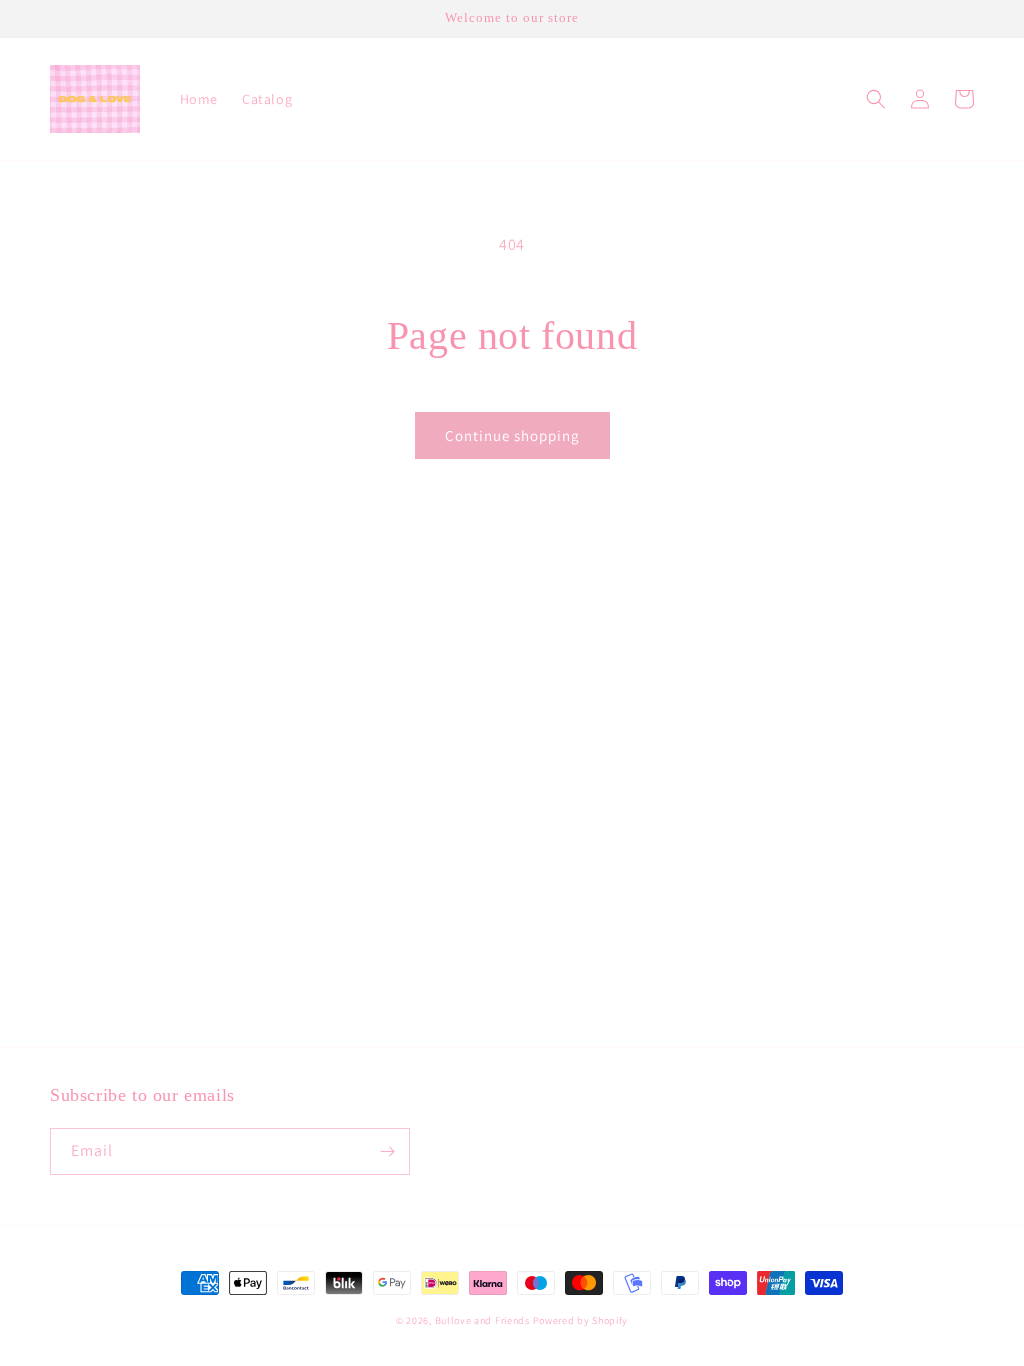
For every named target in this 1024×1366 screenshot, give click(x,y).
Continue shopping (512, 435)
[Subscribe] (387, 1151)
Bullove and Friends (484, 1320)
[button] (876, 99)
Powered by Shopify (581, 1320)
